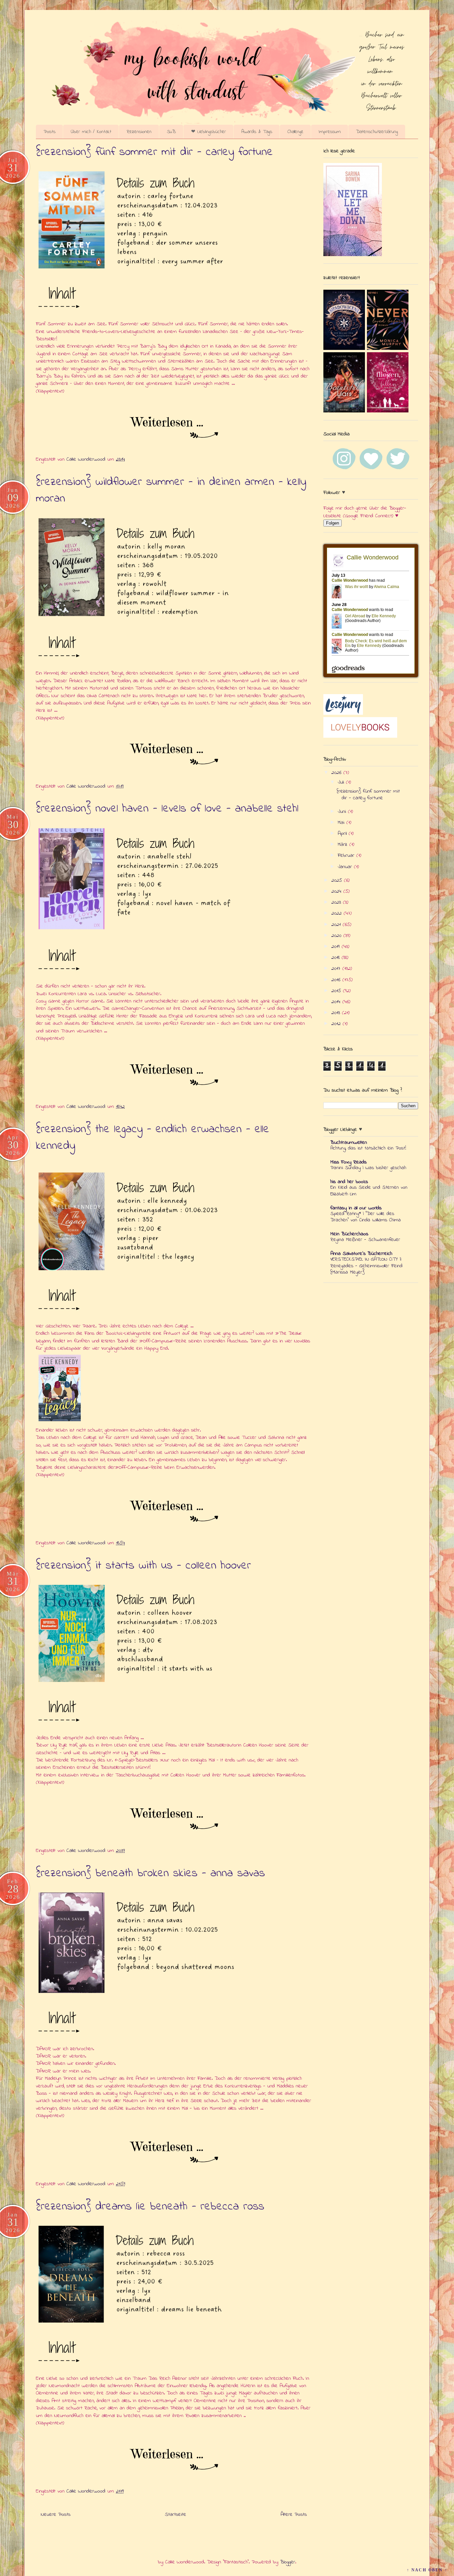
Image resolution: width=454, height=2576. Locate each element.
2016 (337, 980)
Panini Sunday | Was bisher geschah (368, 1168)
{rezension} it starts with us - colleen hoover (143, 1566)
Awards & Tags (257, 132)
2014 (337, 1002)
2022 (338, 913)
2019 (337, 947)
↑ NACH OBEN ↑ (427, 2570)
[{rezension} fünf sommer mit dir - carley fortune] (174, 428)
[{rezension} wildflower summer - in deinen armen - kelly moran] (174, 754)
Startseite (175, 2514)
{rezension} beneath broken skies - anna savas (150, 1874)
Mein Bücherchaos (349, 1234)
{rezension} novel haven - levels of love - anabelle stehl (167, 809)
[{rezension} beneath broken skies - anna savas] (174, 2152)
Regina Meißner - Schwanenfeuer (365, 1240)
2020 (337, 936)
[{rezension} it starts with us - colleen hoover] (174, 1819)
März (343, 844)
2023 (337, 902)
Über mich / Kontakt (91, 132)
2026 (337, 773)
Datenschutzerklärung (377, 132)
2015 (337, 991)
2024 (337, 891)
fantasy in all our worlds (356, 1208)
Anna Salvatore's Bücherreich (361, 1254)
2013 (337, 1013)
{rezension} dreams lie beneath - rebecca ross (150, 2207)
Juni (343, 812)
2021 (337, 925)
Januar (346, 867)
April (343, 833)
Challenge (295, 132)
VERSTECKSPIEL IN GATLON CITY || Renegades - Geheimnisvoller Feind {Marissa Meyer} (366, 1266)
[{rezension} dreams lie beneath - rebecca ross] (174, 2459)
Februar (347, 855)
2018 (337, 958)
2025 (338, 880)
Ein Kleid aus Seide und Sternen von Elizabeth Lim (369, 1191)
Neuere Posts (56, 2514)
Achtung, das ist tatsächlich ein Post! (368, 1148)
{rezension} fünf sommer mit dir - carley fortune (154, 152)
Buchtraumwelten (349, 1142)
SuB (171, 132)
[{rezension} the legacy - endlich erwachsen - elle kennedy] (174, 1511)
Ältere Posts (294, 2514)
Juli (342, 782)
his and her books (349, 1182)
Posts (50, 132)
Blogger (288, 2562)
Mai (342, 823)
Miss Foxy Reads (348, 1162)
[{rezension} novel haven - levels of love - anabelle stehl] (174, 1075)
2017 (337, 969)
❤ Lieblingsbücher (209, 132)
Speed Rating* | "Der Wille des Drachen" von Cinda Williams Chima (366, 1217)
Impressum (330, 132)
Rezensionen (139, 132)
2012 (337, 1024)
